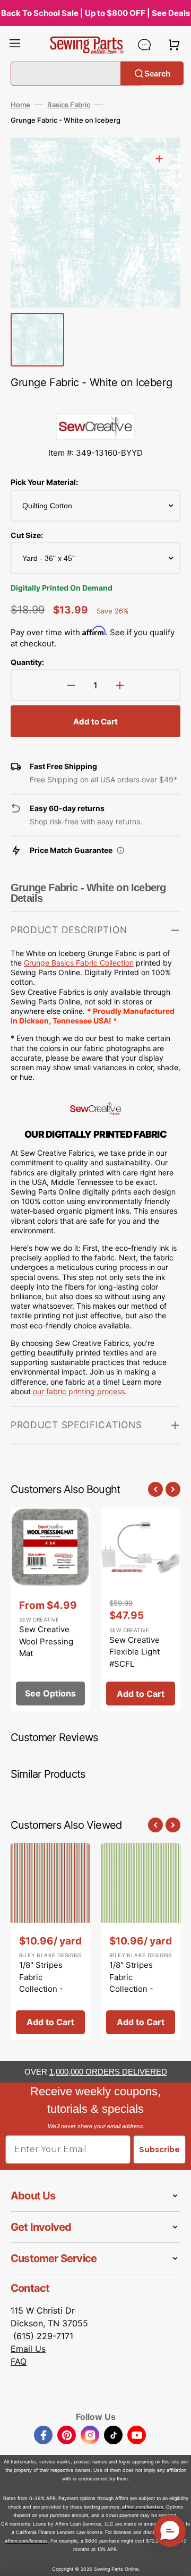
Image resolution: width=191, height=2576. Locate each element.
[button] (15, 45)
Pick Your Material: (44, 482)
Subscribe (159, 2149)
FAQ (19, 2361)
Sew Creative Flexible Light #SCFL (134, 1652)
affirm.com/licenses (26, 2541)
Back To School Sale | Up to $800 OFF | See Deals (95, 13)
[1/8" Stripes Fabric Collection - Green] (141, 1941)
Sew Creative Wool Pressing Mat (46, 1641)
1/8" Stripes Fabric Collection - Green (131, 1983)
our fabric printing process (79, 1391)
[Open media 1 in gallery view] (159, 159)
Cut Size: (27, 535)
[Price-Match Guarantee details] (120, 850)
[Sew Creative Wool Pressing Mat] (50, 1609)
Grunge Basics (50, 963)
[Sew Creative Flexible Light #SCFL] (141, 1609)
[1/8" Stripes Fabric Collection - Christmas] (50, 1941)
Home (20, 105)
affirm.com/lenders (143, 2507)
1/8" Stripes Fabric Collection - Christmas (41, 1983)
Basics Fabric (69, 105)
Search (157, 73)
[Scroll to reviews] (95, 403)
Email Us (28, 2349)
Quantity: (27, 662)
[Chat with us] (144, 45)
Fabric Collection (105, 963)
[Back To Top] (175, 2560)
